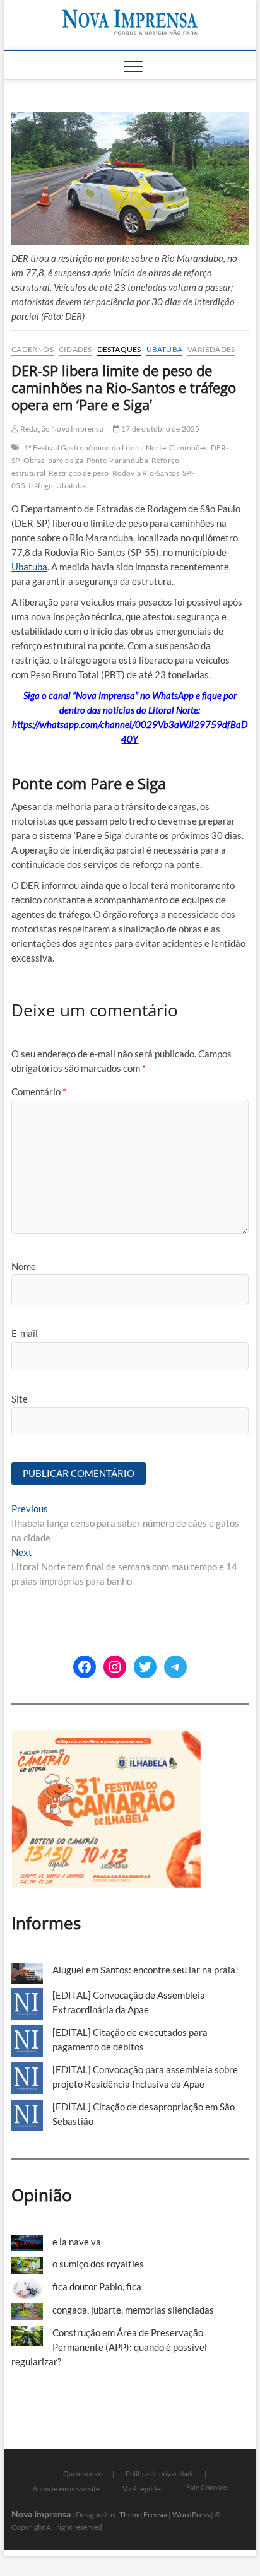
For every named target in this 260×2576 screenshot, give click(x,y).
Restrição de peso (79, 473)
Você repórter (143, 2489)
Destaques (119, 349)
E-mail (25, 1333)
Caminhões (188, 448)
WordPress (191, 2514)
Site (20, 1399)
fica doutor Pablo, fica (97, 2286)
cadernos (32, 349)
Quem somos (83, 2473)
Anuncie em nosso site (66, 2489)
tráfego (41, 485)
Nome (24, 1266)
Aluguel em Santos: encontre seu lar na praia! (145, 1970)
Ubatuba (164, 349)
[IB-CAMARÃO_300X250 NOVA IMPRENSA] (106, 1737)
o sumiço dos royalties (98, 2264)
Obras (34, 460)
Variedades (211, 349)
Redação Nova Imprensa (61, 429)
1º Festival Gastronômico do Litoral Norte (95, 448)
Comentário (39, 1091)
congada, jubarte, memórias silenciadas (133, 2310)
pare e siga (66, 460)
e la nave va (77, 2242)
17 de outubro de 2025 (160, 429)
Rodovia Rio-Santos (146, 473)
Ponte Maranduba (117, 460)
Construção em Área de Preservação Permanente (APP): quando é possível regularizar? (109, 2347)
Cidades (75, 349)
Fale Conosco (207, 2487)
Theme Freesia (143, 2514)
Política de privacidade (160, 2473)
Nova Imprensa (41, 2514)
